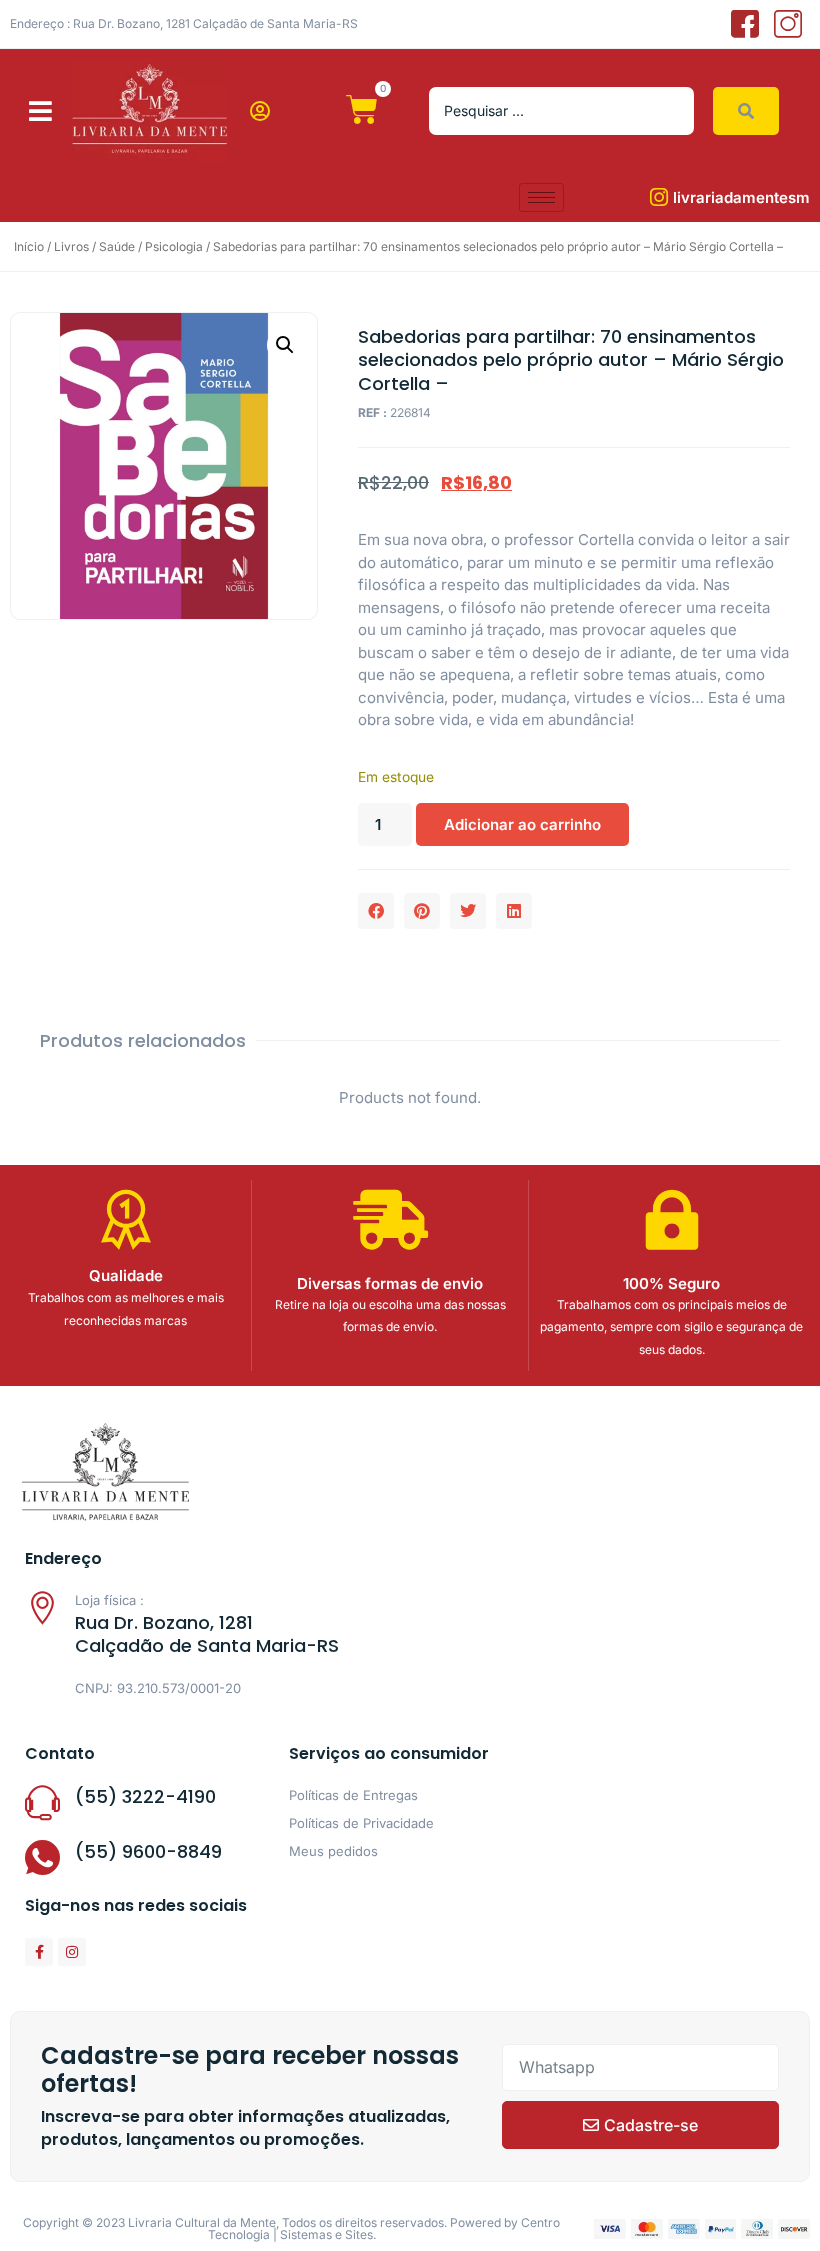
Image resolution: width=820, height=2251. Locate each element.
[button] (40, 111)
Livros (71, 246)
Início (29, 246)
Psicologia (174, 246)
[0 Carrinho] (362, 110)
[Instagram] (72, 1952)
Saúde (117, 246)
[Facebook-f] (39, 1952)
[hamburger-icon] (541, 197)
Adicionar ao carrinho (522, 824)
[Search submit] (746, 111)
